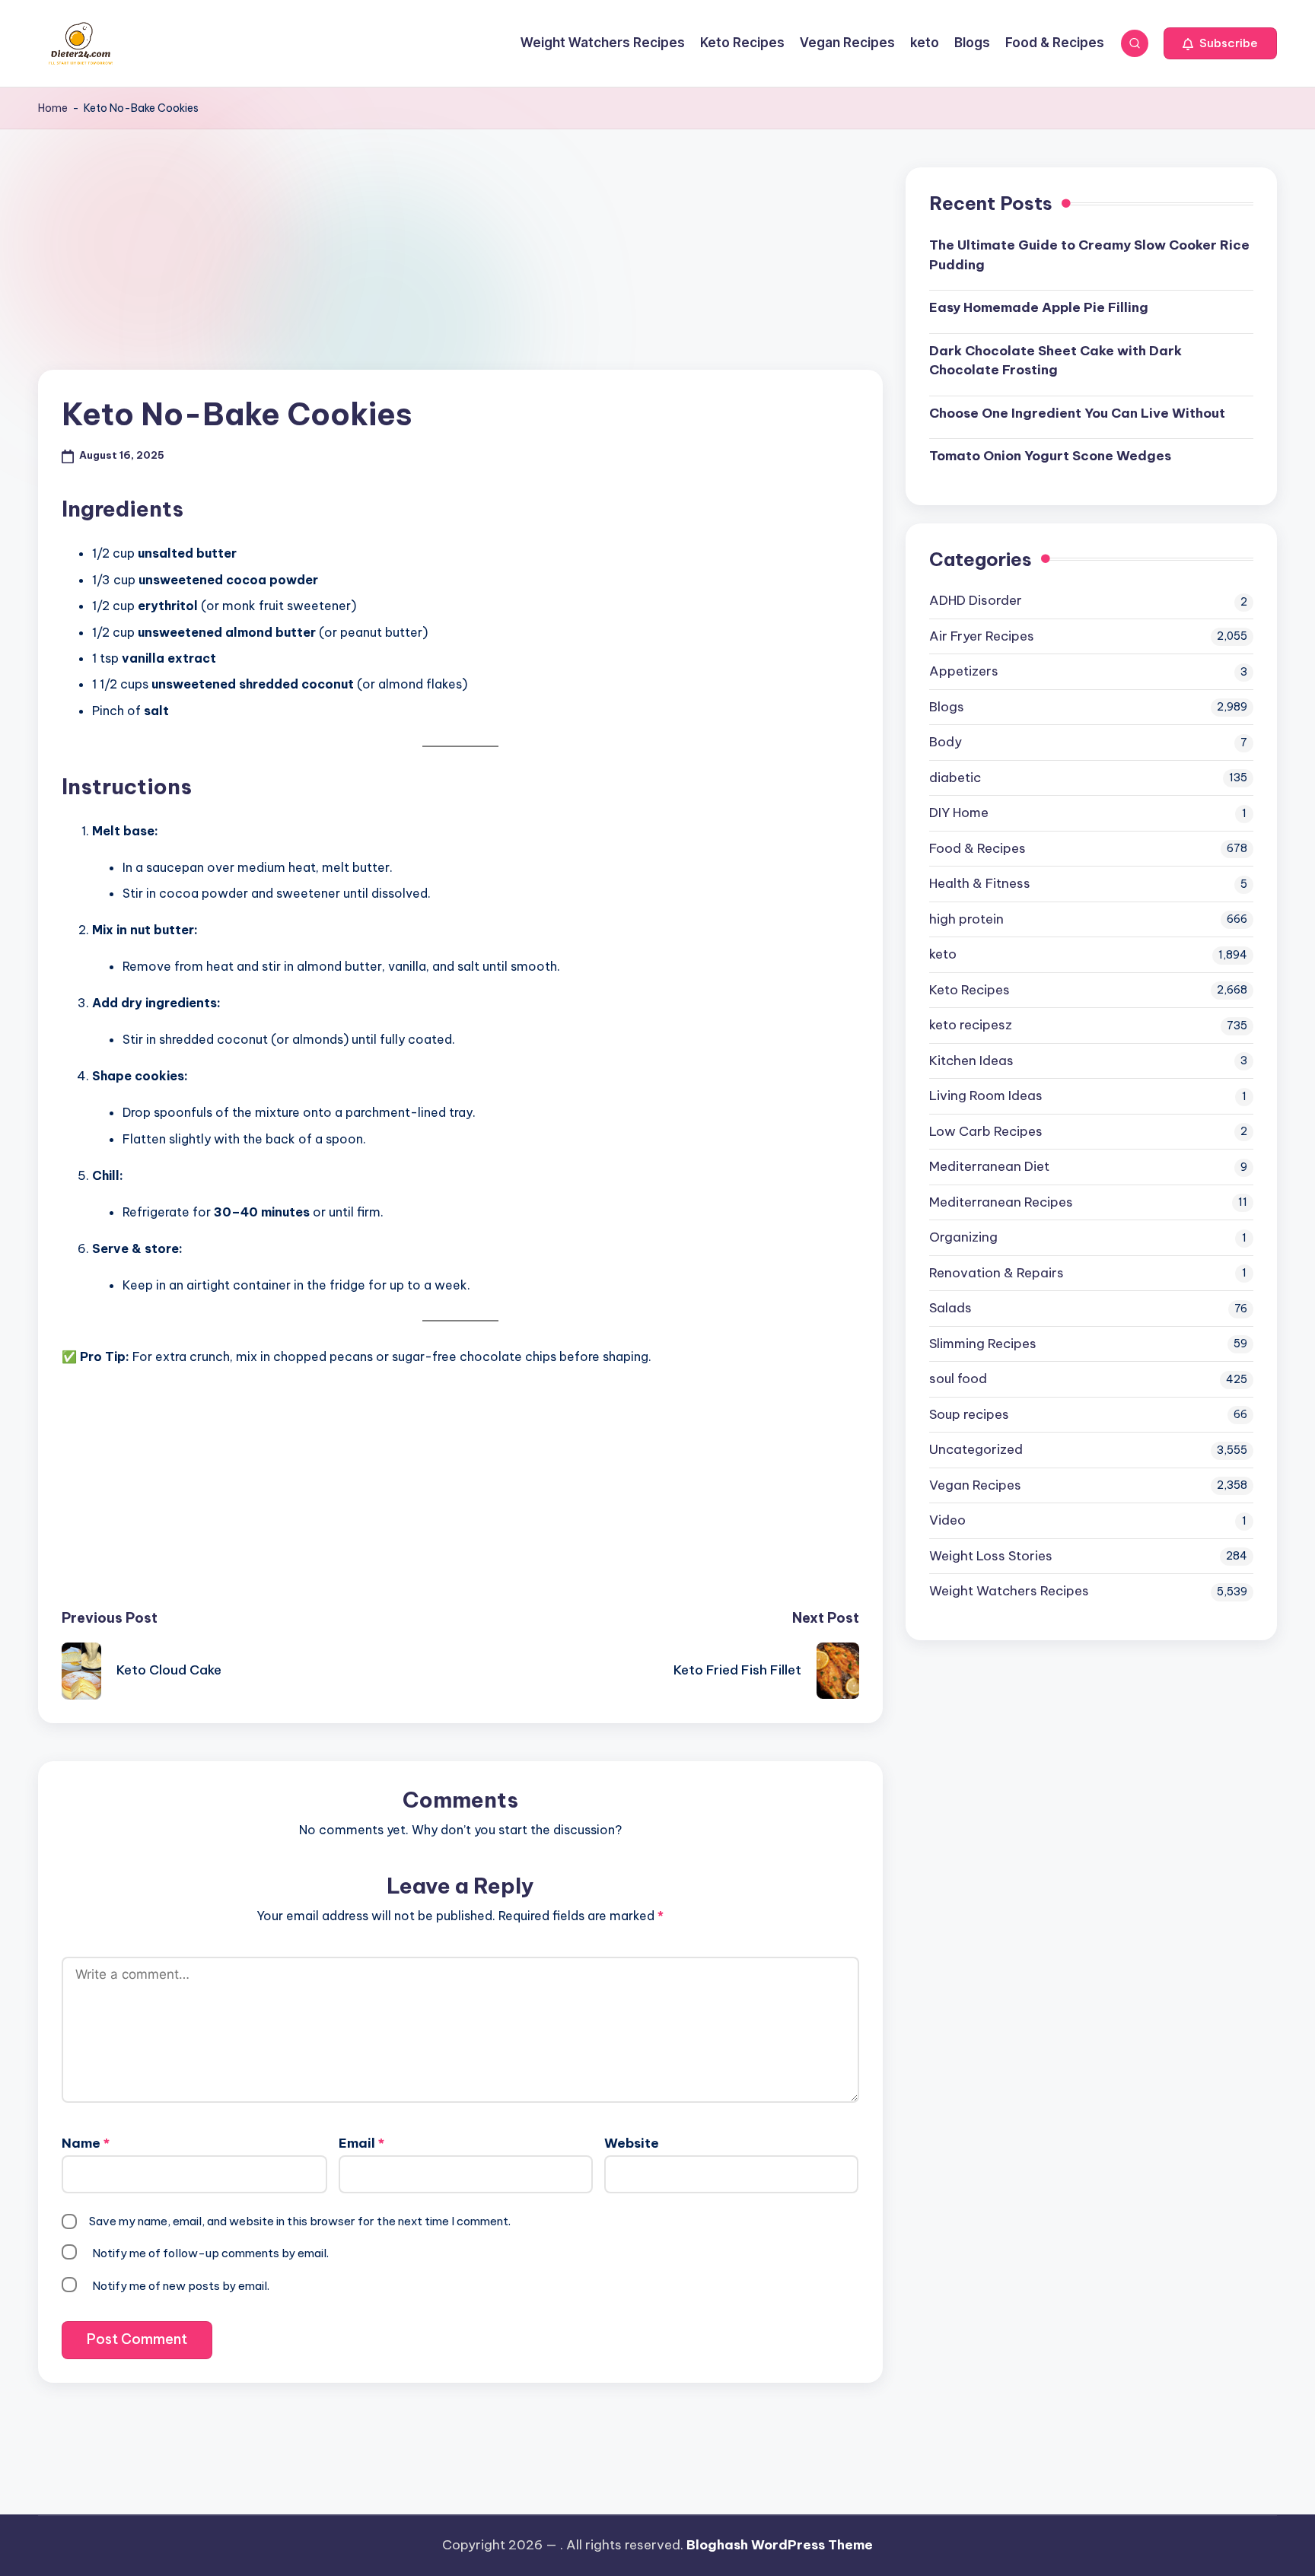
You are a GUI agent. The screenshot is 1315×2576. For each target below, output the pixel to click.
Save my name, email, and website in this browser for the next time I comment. (300, 2221)
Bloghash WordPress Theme (780, 2545)
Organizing (963, 1237)
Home (53, 108)
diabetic (955, 778)
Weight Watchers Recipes (1009, 1591)
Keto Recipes (970, 990)
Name (86, 2143)
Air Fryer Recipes (982, 636)
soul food (958, 1379)
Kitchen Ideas (971, 1061)
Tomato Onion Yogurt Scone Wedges (1050, 456)
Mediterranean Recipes (1001, 1202)
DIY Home (959, 813)
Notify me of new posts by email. (181, 2286)
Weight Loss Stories (991, 1556)
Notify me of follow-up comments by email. (210, 2253)
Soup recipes (969, 1414)
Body (946, 742)
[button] (1220, 43)
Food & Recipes (977, 848)
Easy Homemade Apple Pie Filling (1039, 307)
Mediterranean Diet (989, 1166)
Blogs (947, 707)
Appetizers (964, 671)
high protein (966, 919)
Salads (950, 1308)
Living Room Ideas (986, 1096)
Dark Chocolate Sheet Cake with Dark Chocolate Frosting (1056, 361)
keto (943, 954)
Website (632, 2143)
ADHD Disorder (976, 600)
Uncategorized (976, 1449)
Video (947, 1520)
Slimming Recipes (983, 1344)
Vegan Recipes (975, 1485)
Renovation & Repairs (997, 1273)
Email (361, 2143)
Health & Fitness (980, 883)
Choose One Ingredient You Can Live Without (1077, 413)
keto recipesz (971, 1025)
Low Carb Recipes (986, 1131)
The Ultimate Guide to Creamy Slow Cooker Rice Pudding (1089, 255)
